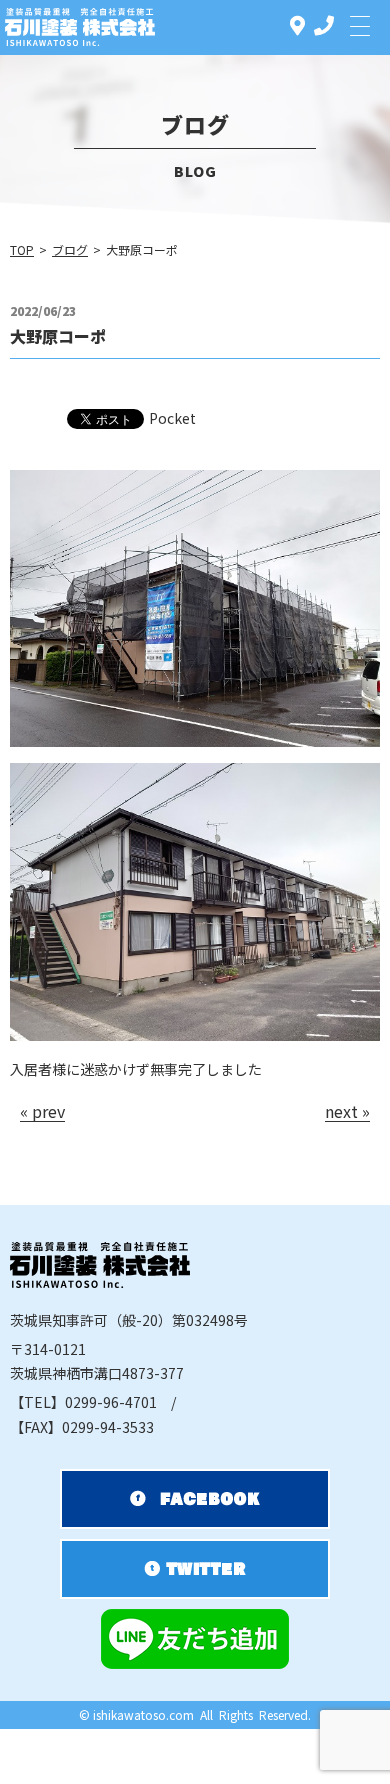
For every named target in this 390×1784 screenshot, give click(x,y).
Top (22, 249)
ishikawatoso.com (143, 1714)
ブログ (70, 249)
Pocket (172, 418)
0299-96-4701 (83, 1402)
